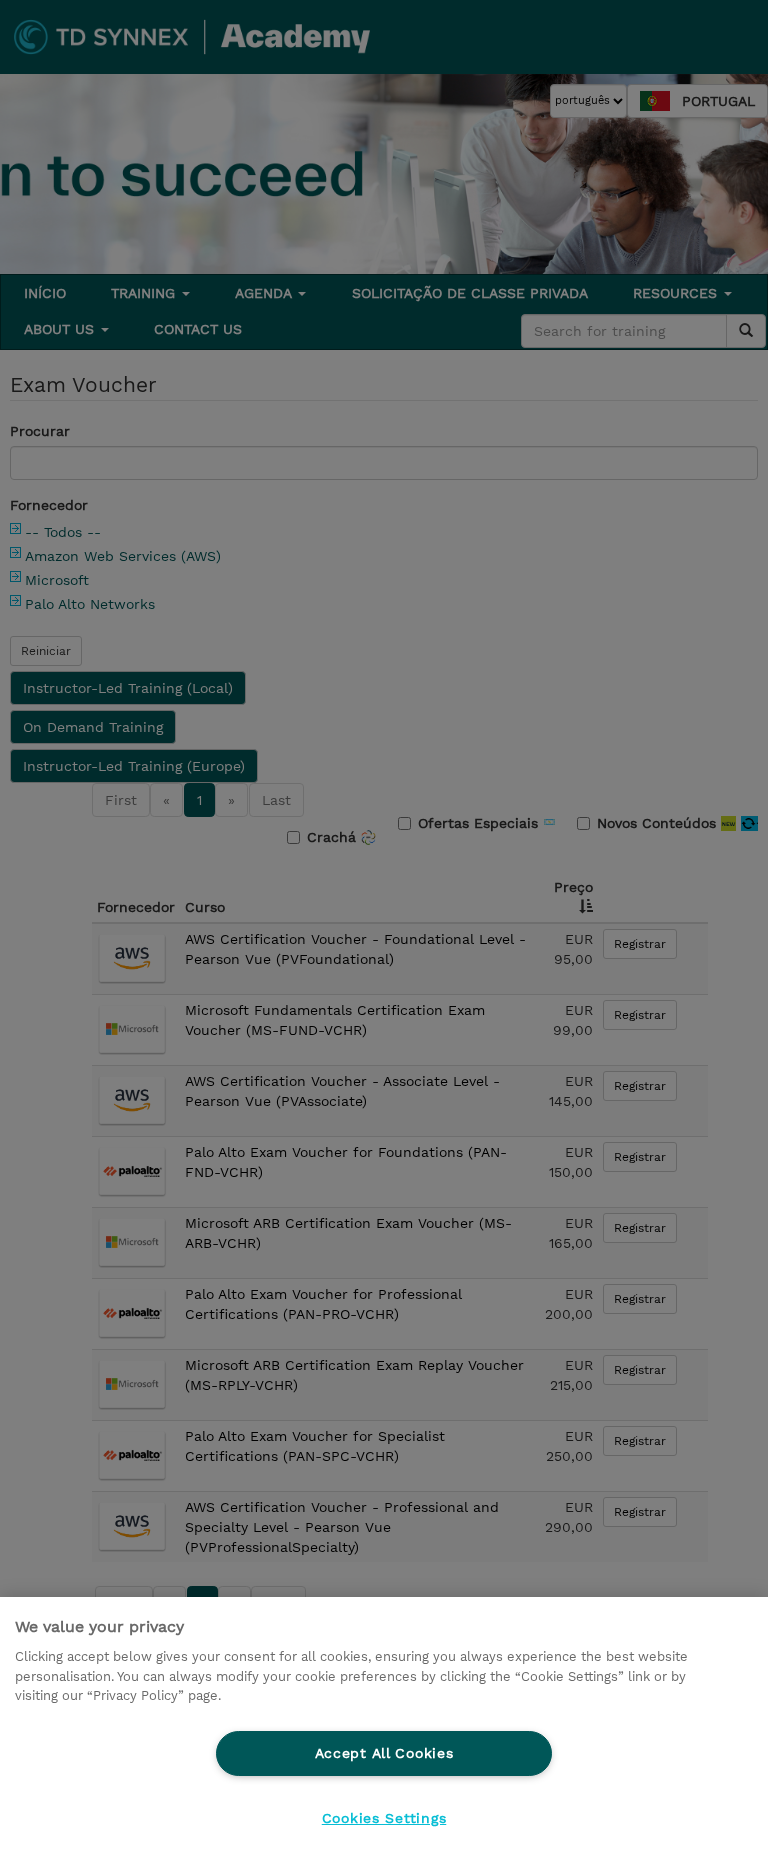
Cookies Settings (384, 1818)
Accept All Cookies (384, 1753)
